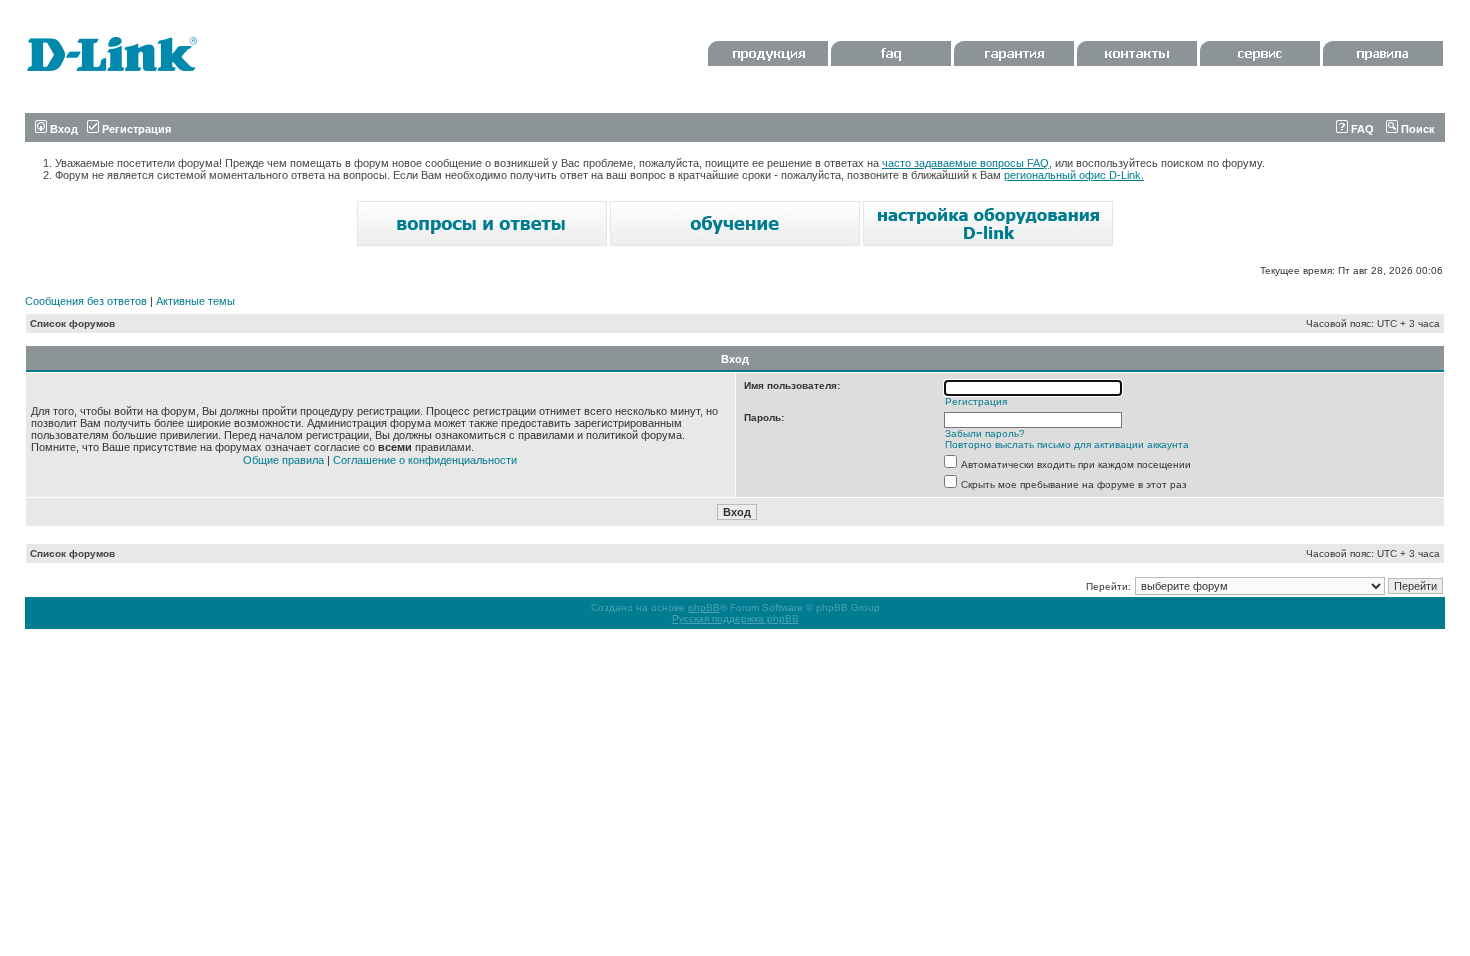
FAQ (1361, 129)
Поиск (1416, 129)
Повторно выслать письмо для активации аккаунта (1067, 444)
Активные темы (195, 301)
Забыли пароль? (985, 433)
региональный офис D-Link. (1074, 175)
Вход (62, 129)
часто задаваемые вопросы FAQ (965, 163)
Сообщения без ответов (86, 301)
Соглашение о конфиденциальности (425, 460)
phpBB (704, 607)
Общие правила (283, 460)
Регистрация (135, 129)
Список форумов (72, 323)
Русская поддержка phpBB (735, 618)
